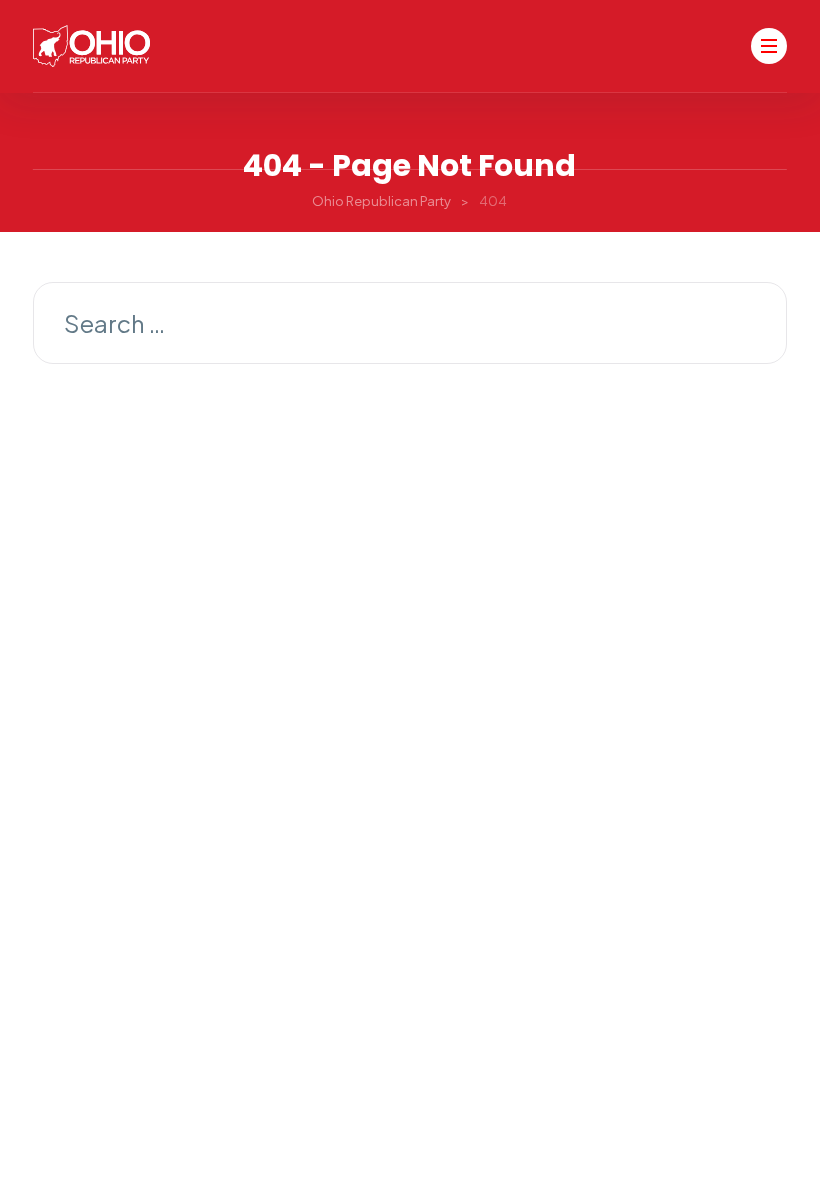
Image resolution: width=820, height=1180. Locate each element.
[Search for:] (410, 326)
